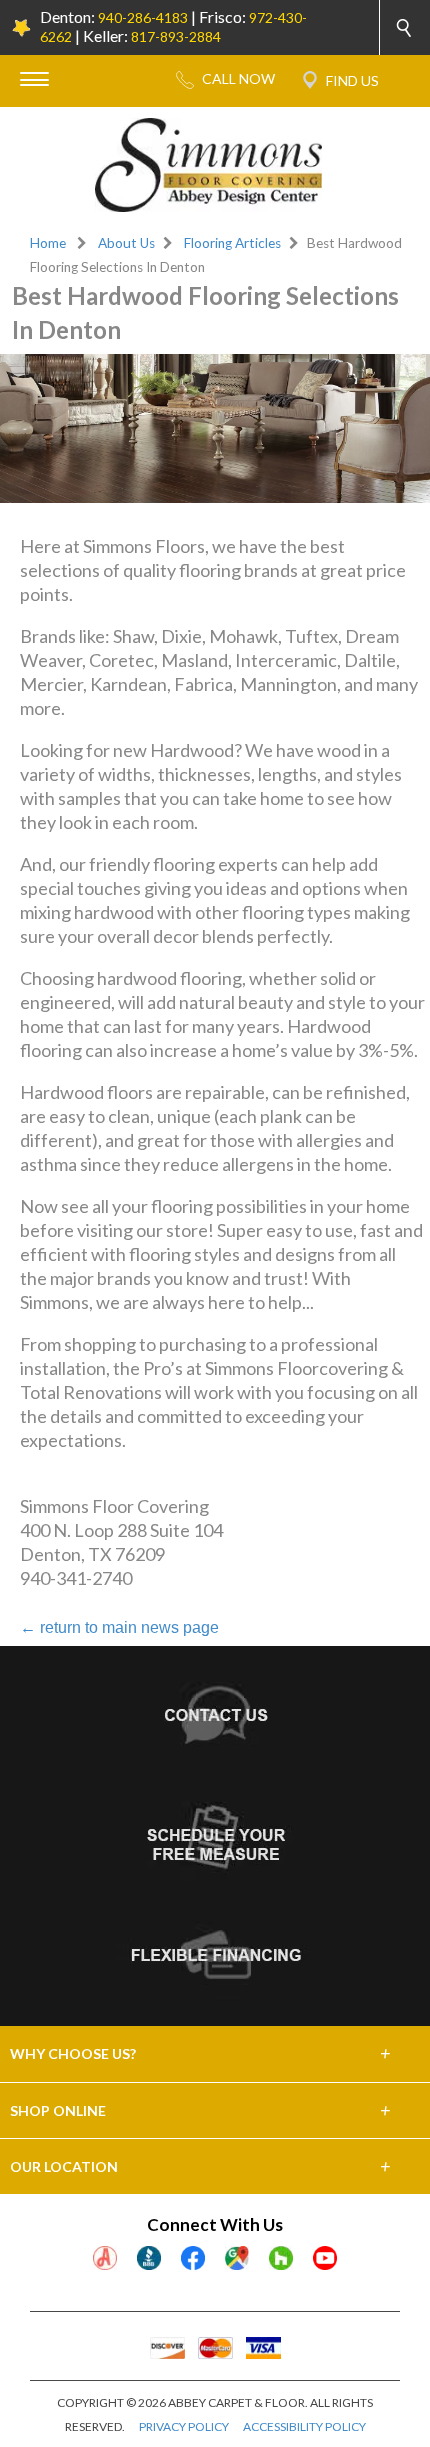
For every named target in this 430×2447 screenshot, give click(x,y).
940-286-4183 (143, 17)
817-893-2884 (176, 36)
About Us (126, 243)
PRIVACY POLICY (184, 2426)
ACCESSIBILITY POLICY (304, 2426)
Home (48, 243)
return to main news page (119, 1627)
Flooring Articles (232, 243)
